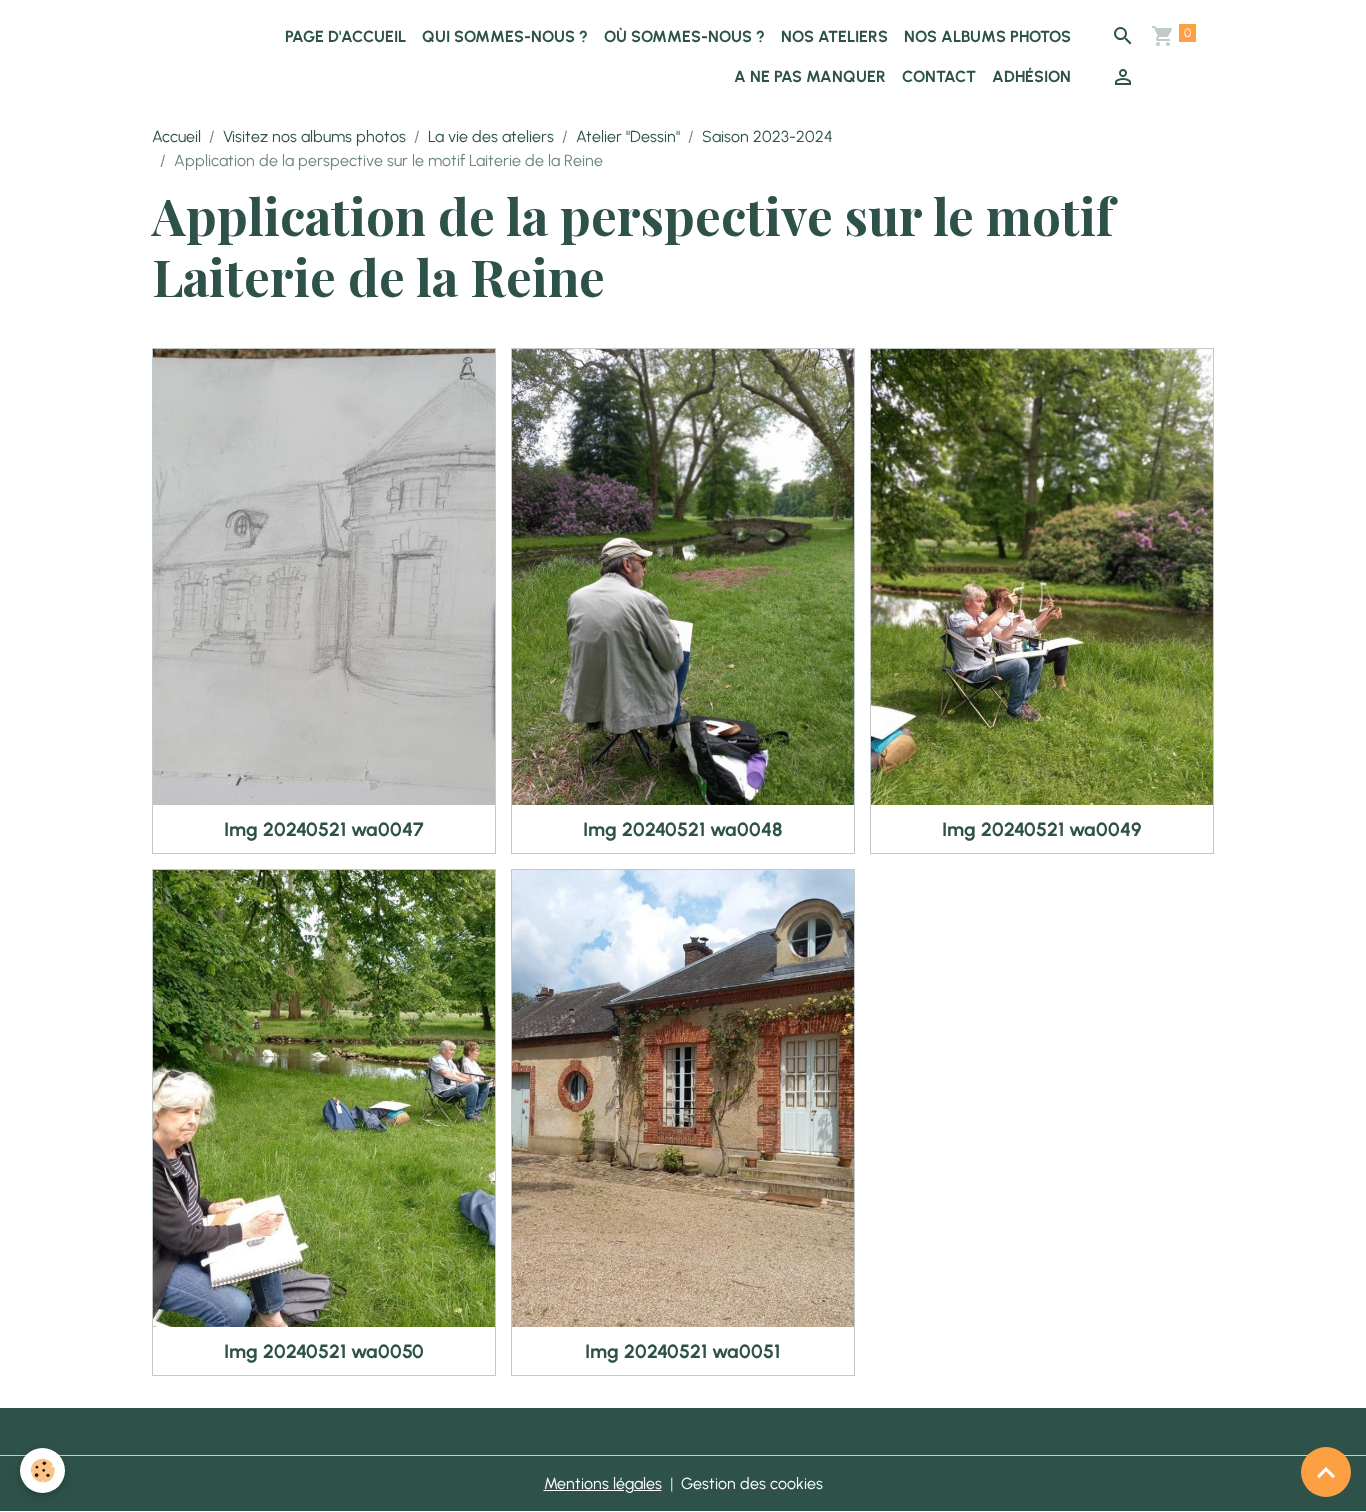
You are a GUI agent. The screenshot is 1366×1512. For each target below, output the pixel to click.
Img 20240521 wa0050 (324, 1351)
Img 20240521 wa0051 (682, 1351)
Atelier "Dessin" (628, 136)
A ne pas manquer (810, 76)
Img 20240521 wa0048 (682, 829)
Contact (939, 76)
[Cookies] (42, 1470)
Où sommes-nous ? (684, 36)
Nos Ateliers (834, 36)
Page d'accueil (345, 36)
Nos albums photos (987, 36)
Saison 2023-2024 (767, 136)
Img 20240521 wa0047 (324, 829)
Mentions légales (603, 1483)
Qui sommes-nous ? (505, 36)
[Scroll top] (1326, 1472)
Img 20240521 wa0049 (1042, 829)
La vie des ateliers (491, 136)
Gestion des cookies (752, 1483)
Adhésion (1031, 76)
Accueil (176, 136)
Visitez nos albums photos (314, 136)
